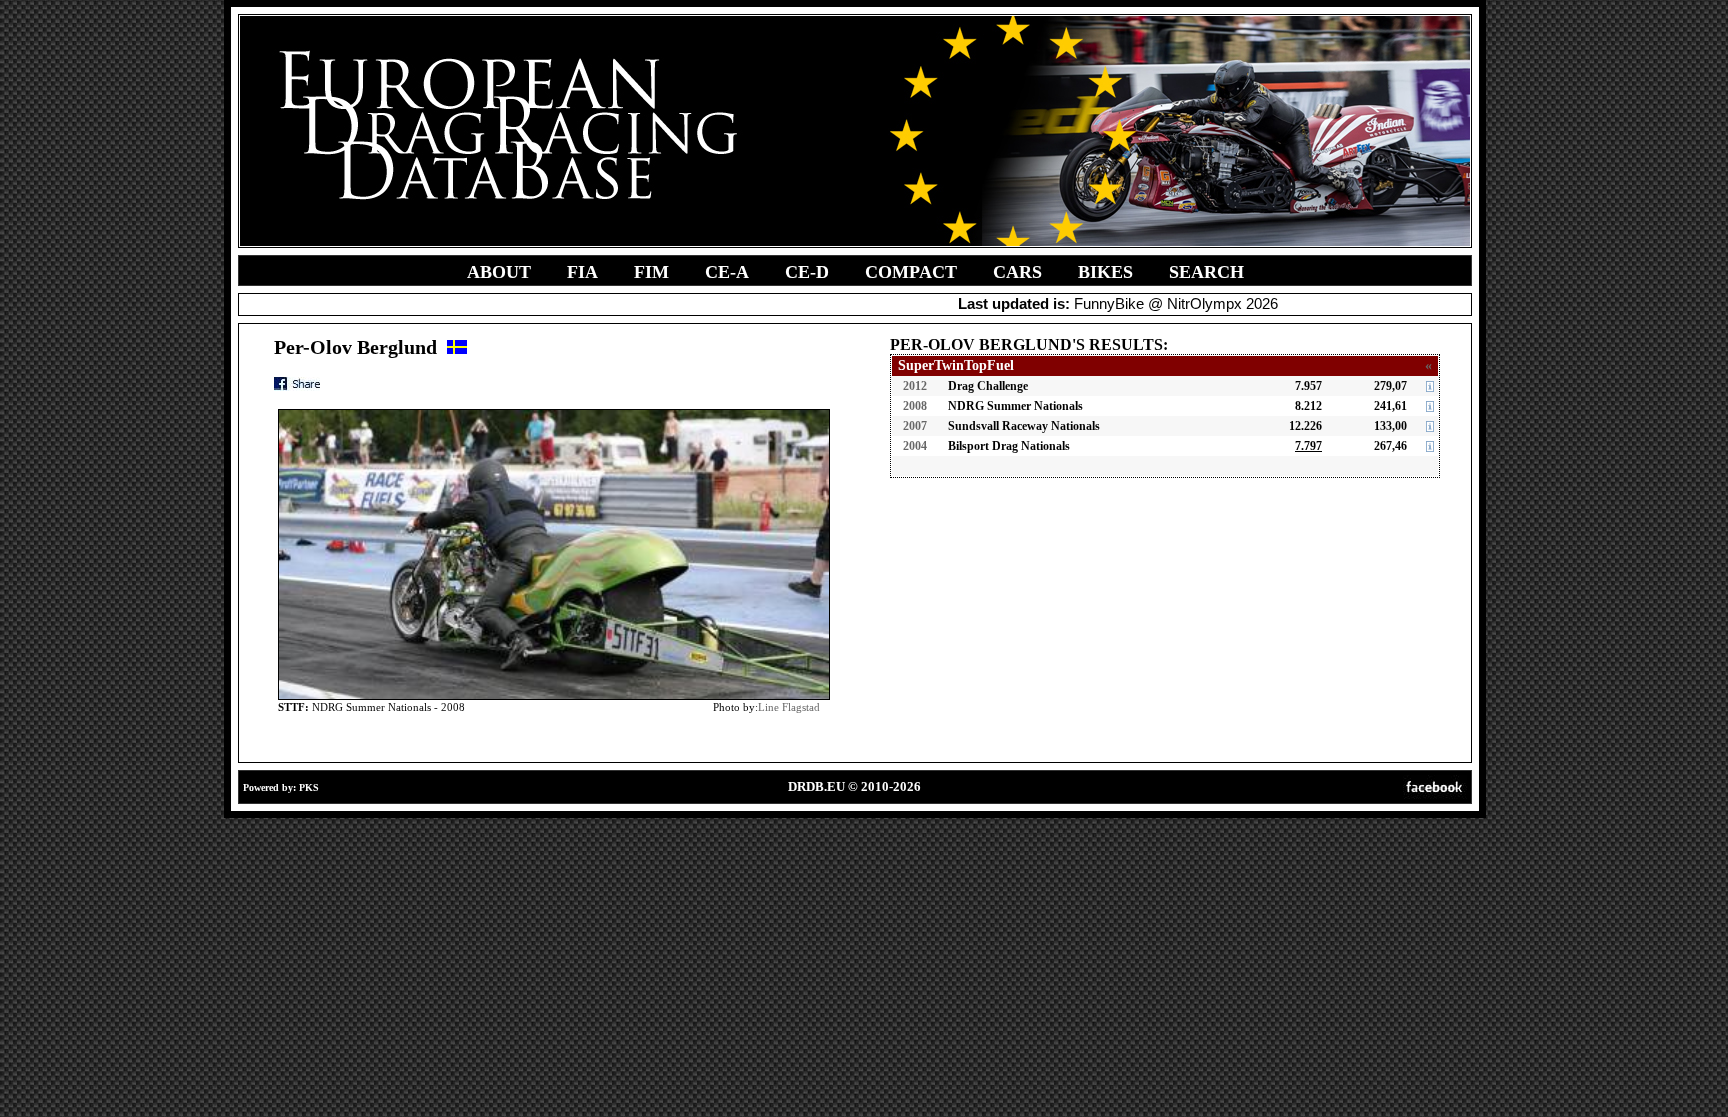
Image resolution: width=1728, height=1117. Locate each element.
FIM (651, 272)
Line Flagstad (789, 707)
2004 (915, 446)
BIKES (1105, 272)
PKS (309, 787)
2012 (915, 386)
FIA (582, 272)
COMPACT (911, 272)
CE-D (807, 272)
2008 (915, 406)
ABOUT (499, 272)
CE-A (727, 272)
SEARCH (1206, 272)
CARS (1017, 272)
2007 (915, 426)
